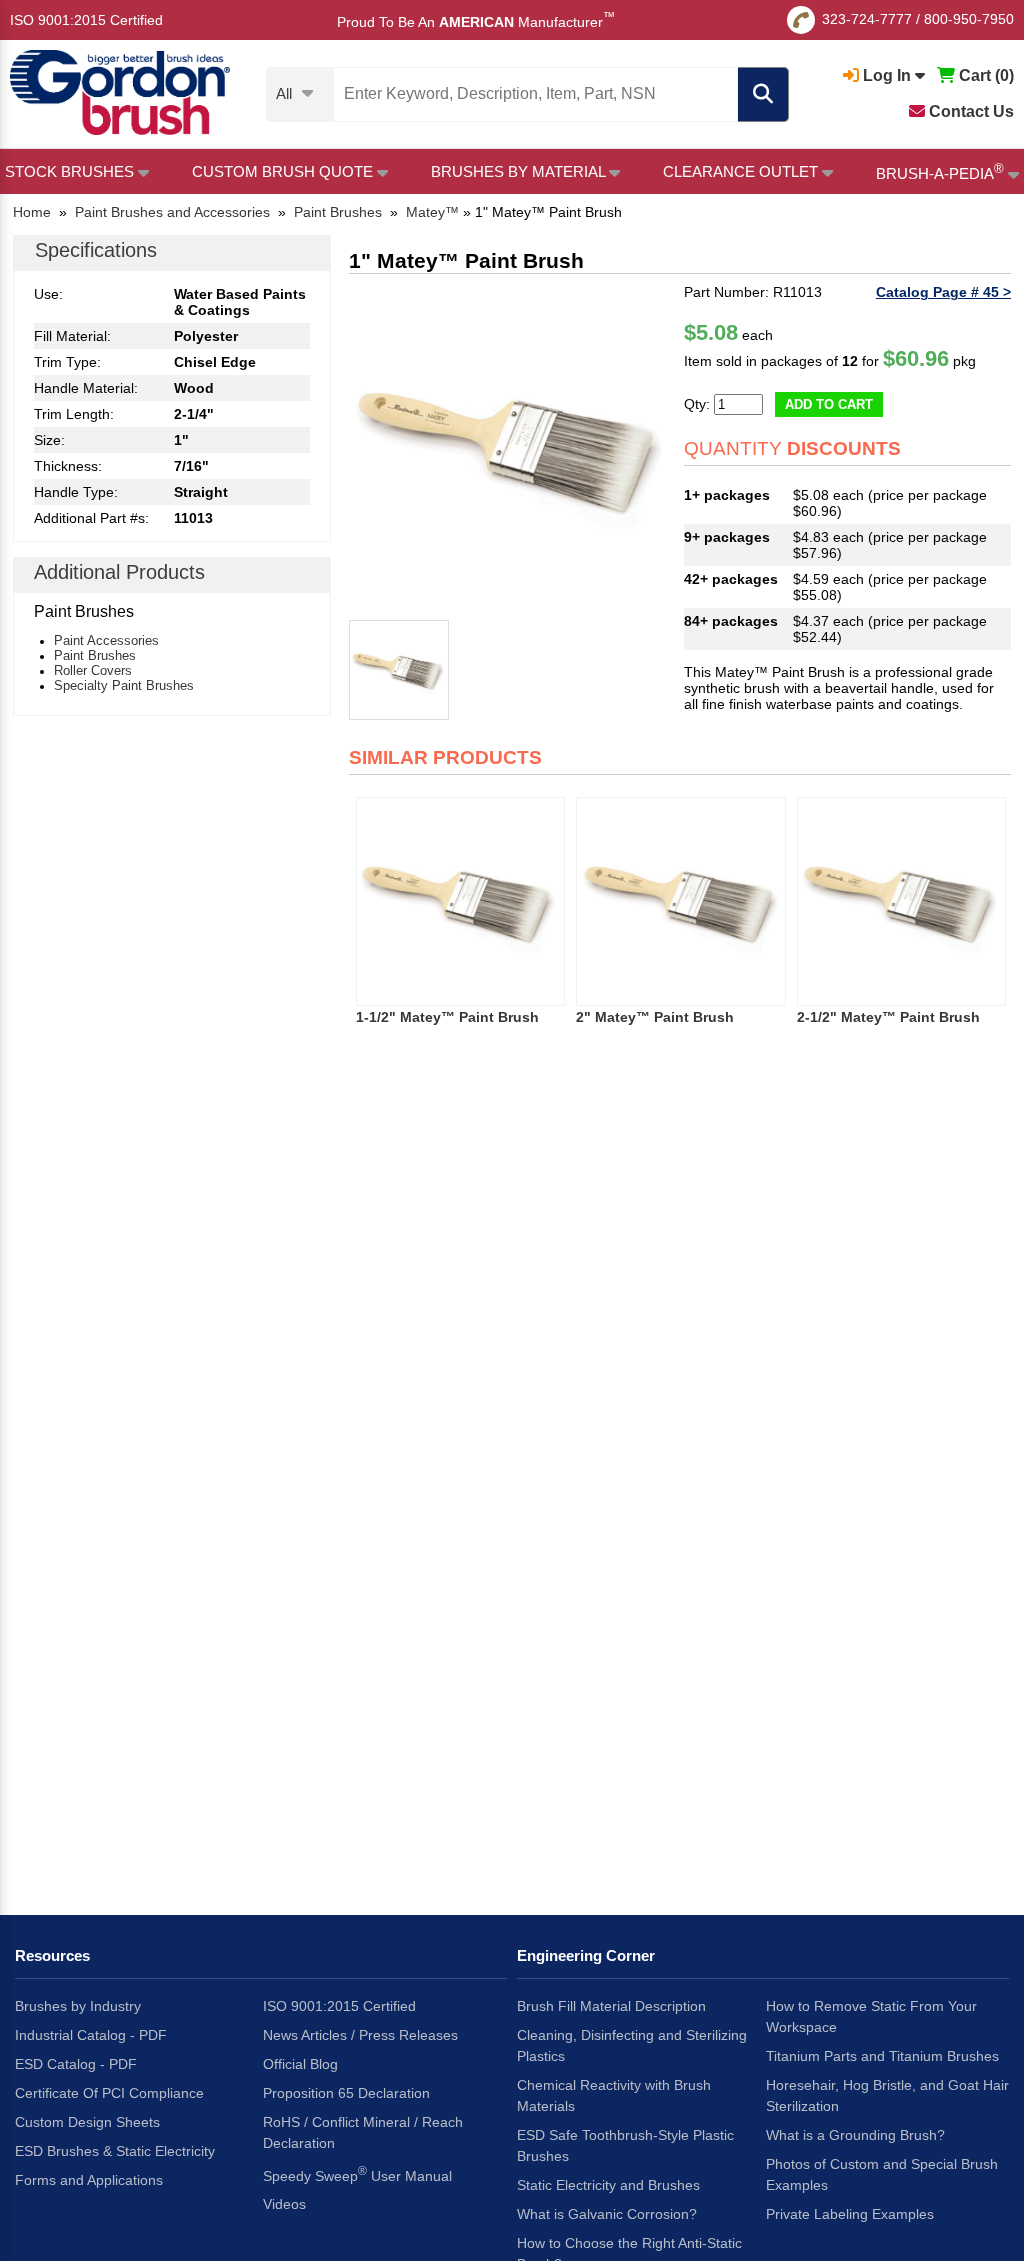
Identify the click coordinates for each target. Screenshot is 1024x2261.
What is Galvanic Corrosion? (607, 2214)
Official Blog (300, 2064)
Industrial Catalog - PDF (91, 2035)
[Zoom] (512, 447)
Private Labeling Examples (850, 2214)
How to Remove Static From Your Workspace (871, 2016)
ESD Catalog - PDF (76, 2064)
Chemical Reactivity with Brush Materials (614, 2095)
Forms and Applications (89, 2180)
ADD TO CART (829, 404)
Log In (887, 75)
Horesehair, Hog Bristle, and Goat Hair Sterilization (887, 2095)
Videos (284, 2204)
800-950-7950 (969, 19)
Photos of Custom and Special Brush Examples (882, 2174)
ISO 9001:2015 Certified (86, 20)
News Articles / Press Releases (360, 2035)
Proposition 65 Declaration (346, 2093)
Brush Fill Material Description (611, 2006)
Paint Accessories (106, 640)
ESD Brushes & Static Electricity (115, 2151)
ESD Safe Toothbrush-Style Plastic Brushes (625, 2145)
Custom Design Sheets (87, 2122)
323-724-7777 (867, 19)
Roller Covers (93, 670)
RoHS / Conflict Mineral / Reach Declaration (363, 2132)
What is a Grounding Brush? (855, 2135)
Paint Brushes (95, 655)
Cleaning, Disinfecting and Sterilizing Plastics (632, 2045)
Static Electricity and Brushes (608, 2185)
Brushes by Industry (78, 2006)
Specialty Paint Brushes (124, 685)
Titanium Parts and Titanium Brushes (882, 2056)
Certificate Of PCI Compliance (109, 2093)
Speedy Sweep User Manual (357, 2174)
